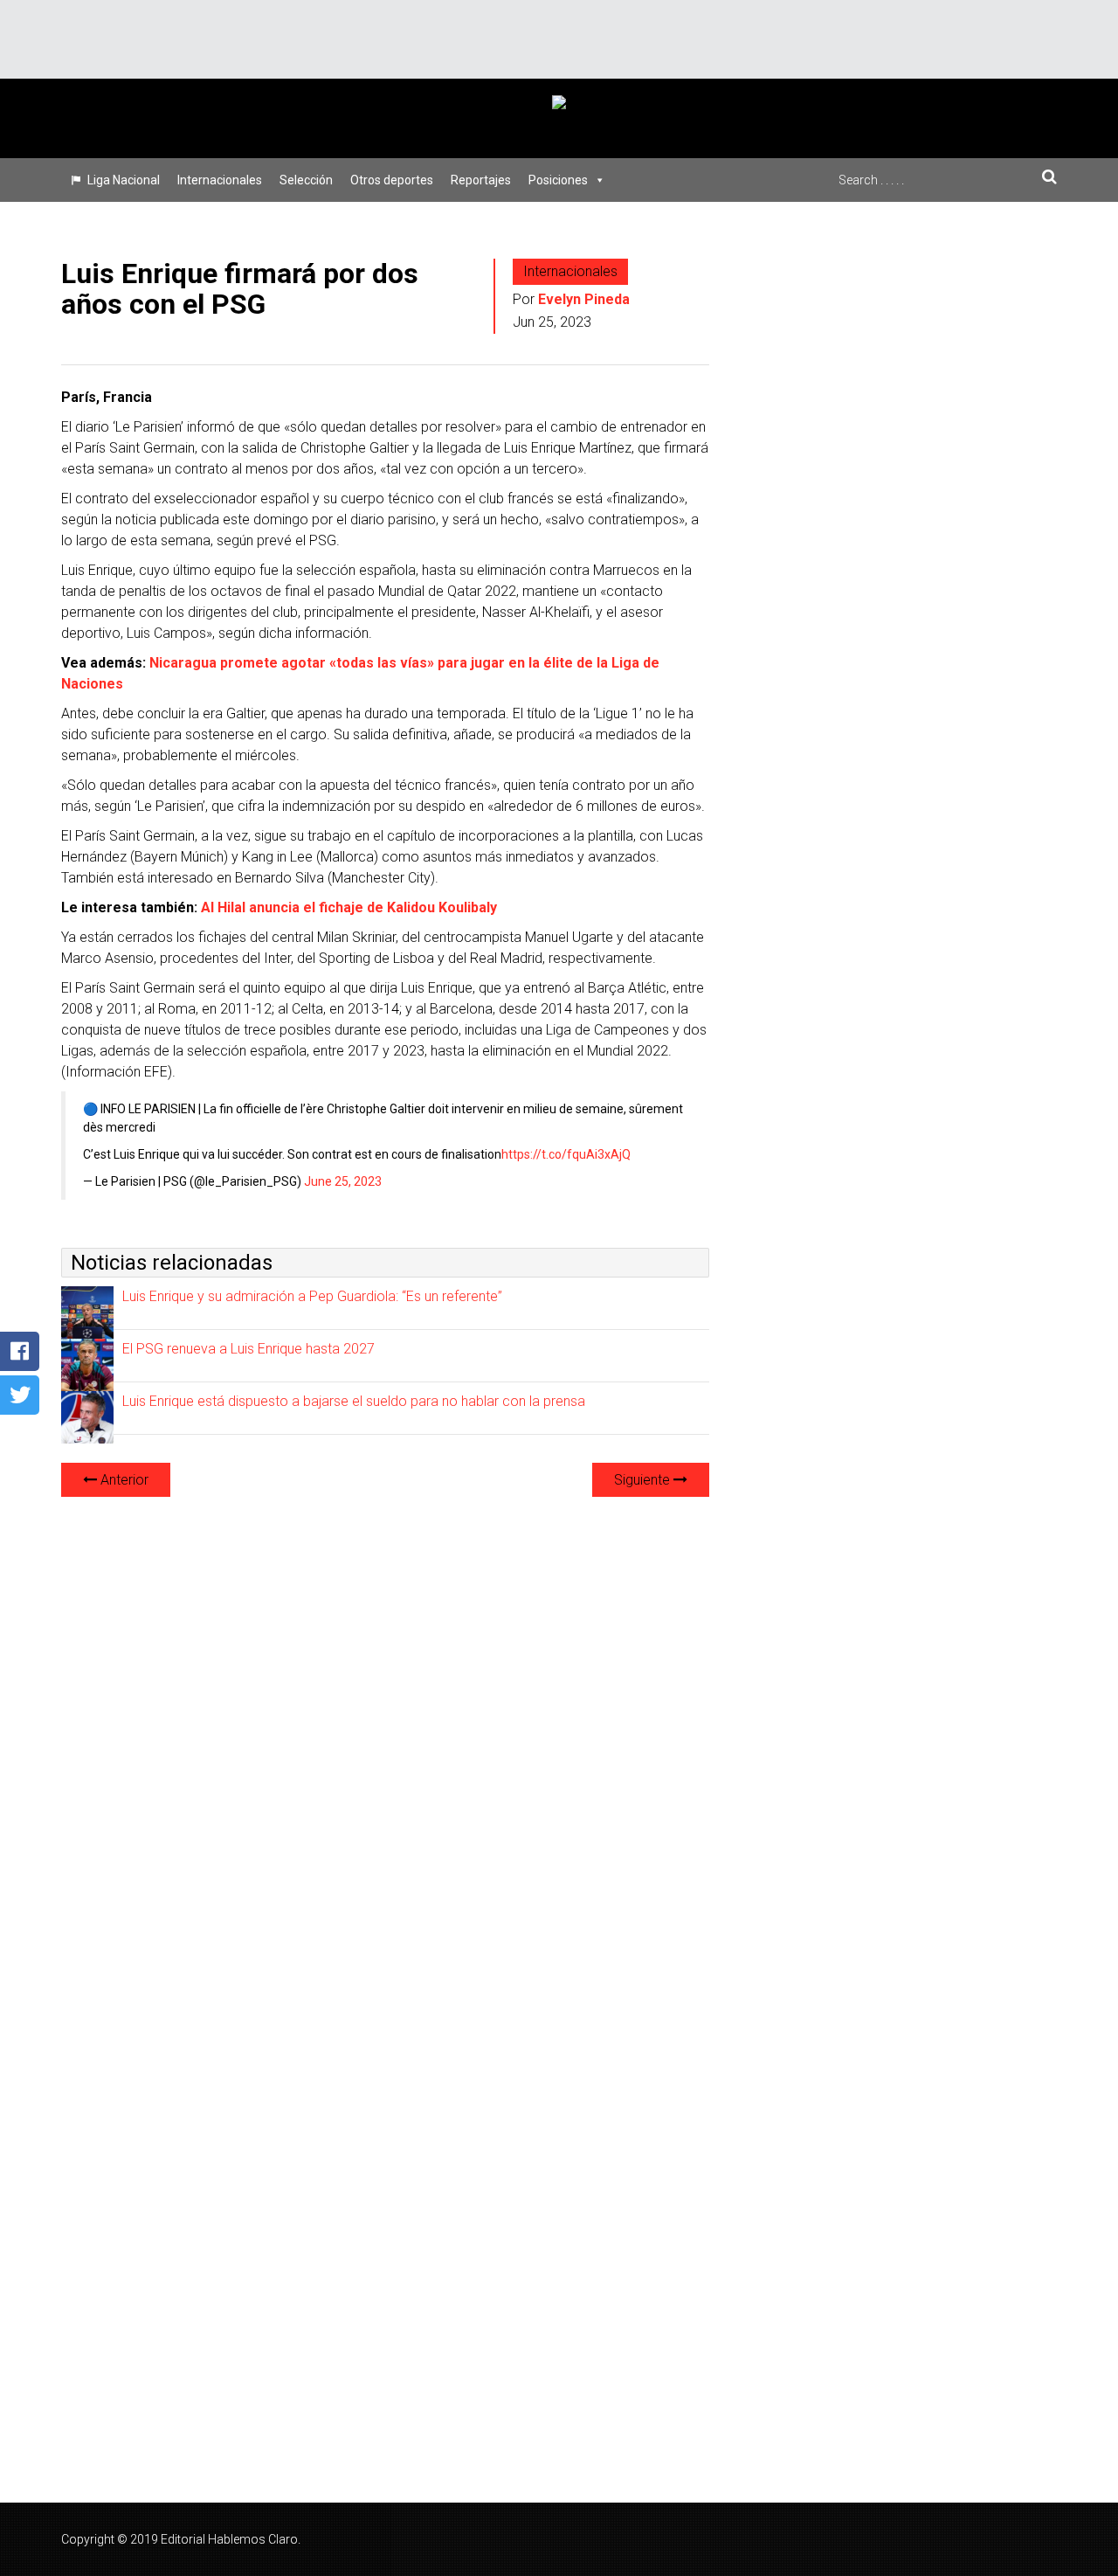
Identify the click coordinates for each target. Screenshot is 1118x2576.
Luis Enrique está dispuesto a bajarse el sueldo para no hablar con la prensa (354, 1401)
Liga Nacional (124, 180)
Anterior (123, 1480)
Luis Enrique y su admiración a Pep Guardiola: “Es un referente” (312, 1296)
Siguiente (644, 1480)
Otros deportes (392, 180)
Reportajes (481, 180)
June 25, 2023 (343, 1181)
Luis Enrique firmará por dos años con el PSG (240, 289)
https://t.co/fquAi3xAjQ (566, 1154)
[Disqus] (385, 1730)
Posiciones (558, 180)
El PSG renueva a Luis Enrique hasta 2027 (248, 1349)
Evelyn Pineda (584, 299)
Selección (306, 180)
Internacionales (220, 180)
